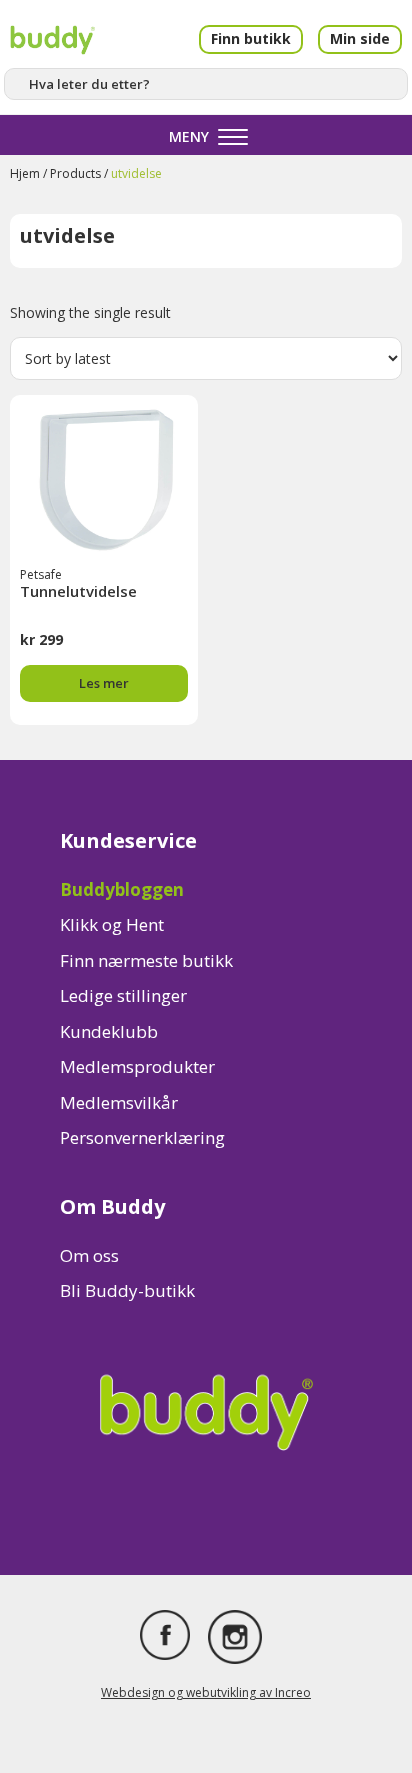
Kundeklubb (109, 1031)
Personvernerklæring (142, 1137)
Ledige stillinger (123, 995)
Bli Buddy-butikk (127, 1290)
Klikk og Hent (112, 924)
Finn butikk (251, 38)
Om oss (89, 1255)
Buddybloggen (122, 889)
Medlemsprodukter (137, 1066)
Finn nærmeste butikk (146, 960)
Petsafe (41, 574)
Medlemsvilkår (119, 1102)
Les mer (104, 683)
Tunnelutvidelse (78, 591)
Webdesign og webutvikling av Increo (206, 1692)
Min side (360, 38)
